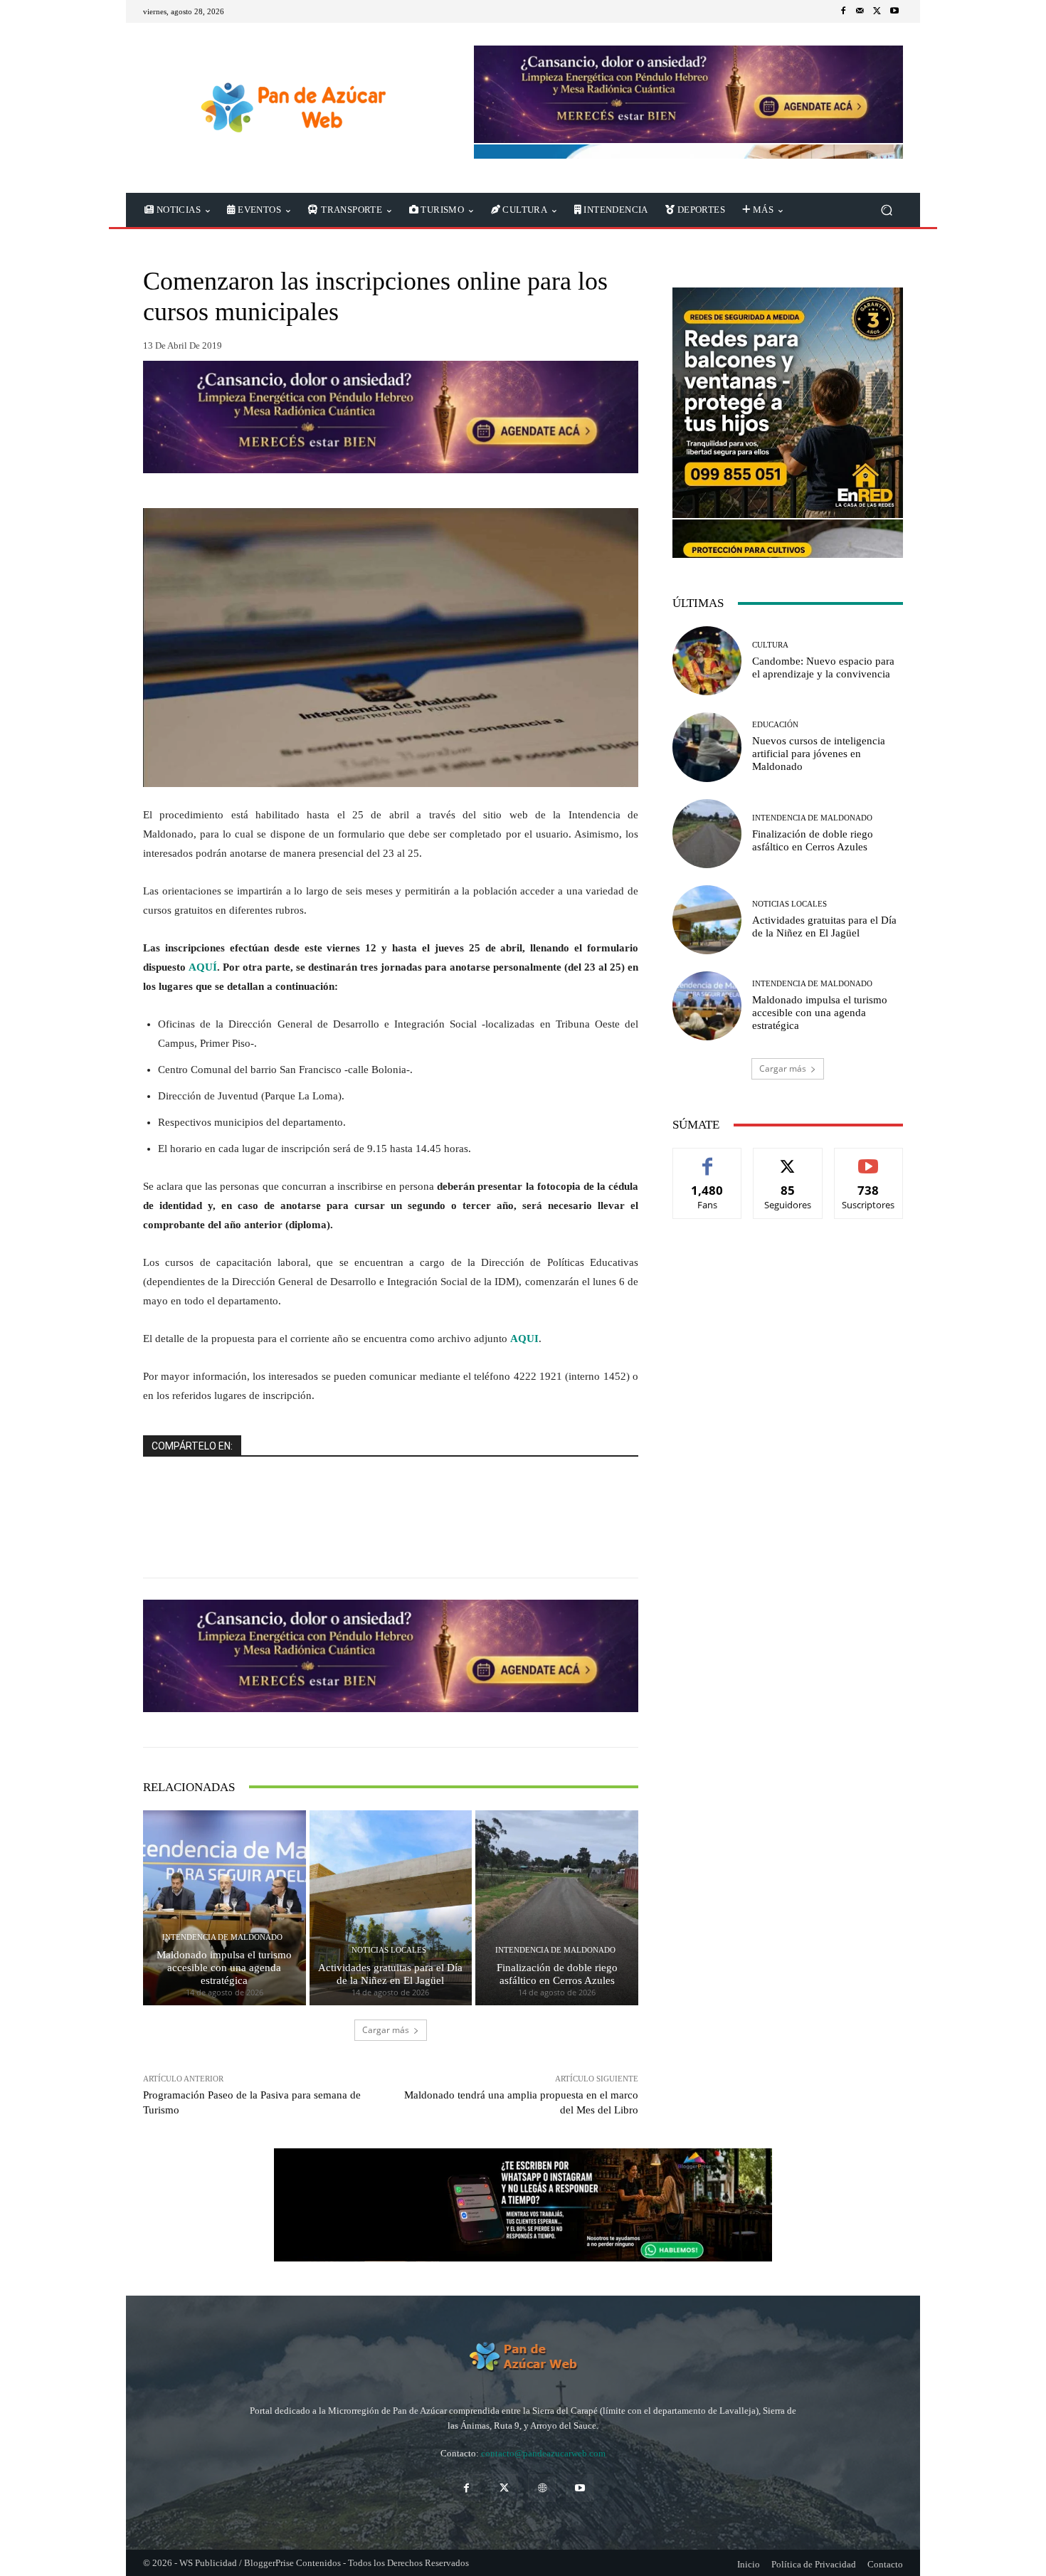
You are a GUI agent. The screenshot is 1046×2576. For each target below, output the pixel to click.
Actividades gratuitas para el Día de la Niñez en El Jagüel (390, 1974)
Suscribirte (869, 1159)
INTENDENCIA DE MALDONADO (222, 1937)
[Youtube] (894, 11)
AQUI (524, 1339)
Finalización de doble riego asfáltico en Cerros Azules (557, 1974)
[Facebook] (843, 11)
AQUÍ (203, 967)
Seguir (788, 1159)
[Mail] (860, 11)
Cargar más (386, 2030)
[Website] (542, 2488)
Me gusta (708, 1159)
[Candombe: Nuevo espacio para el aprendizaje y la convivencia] (707, 661)
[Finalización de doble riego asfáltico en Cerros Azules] (557, 1908)
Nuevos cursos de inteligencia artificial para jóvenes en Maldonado (819, 754)
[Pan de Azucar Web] (291, 108)
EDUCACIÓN (775, 725)
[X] (877, 11)
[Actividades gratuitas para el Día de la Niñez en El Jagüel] (391, 1908)
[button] (886, 210)
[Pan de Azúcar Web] (523, 2357)
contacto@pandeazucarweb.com (543, 2453)
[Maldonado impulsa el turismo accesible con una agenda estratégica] (224, 1908)
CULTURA (770, 645)
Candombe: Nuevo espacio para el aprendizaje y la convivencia (823, 667)
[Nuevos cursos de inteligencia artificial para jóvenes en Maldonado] (707, 747)
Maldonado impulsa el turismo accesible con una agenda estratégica (224, 1968)
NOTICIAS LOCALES (389, 1950)
